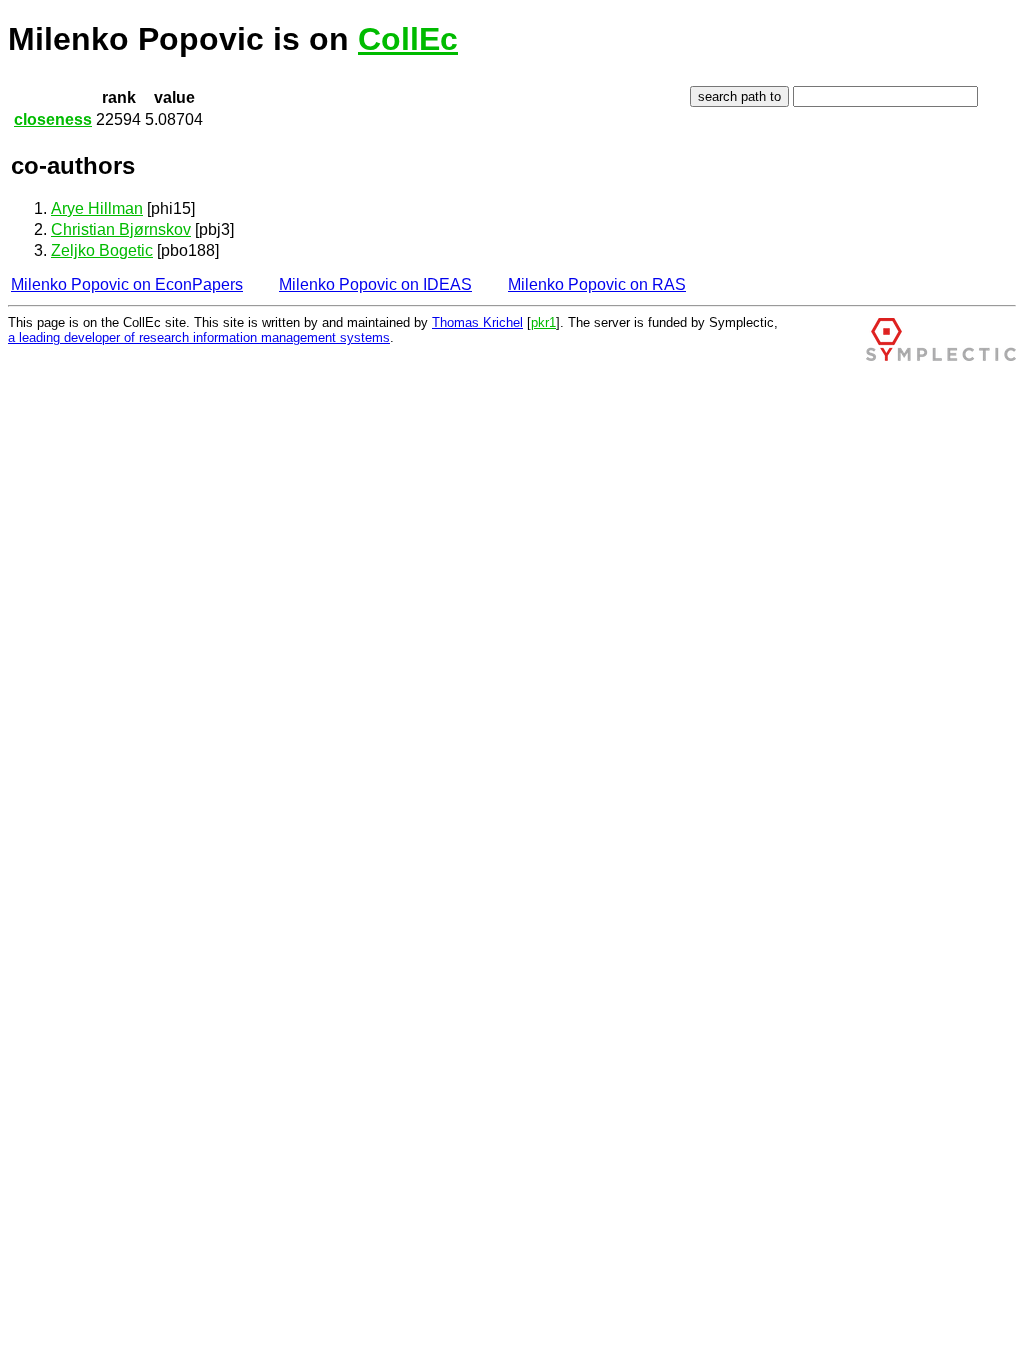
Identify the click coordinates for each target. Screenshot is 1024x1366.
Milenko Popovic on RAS (597, 284)
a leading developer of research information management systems (199, 337)
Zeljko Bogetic (102, 250)
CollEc (408, 39)
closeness (53, 119)
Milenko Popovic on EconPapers (127, 284)
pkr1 (543, 322)
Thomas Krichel (477, 322)
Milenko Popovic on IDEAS (375, 284)
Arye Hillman (97, 208)
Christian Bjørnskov (121, 229)
